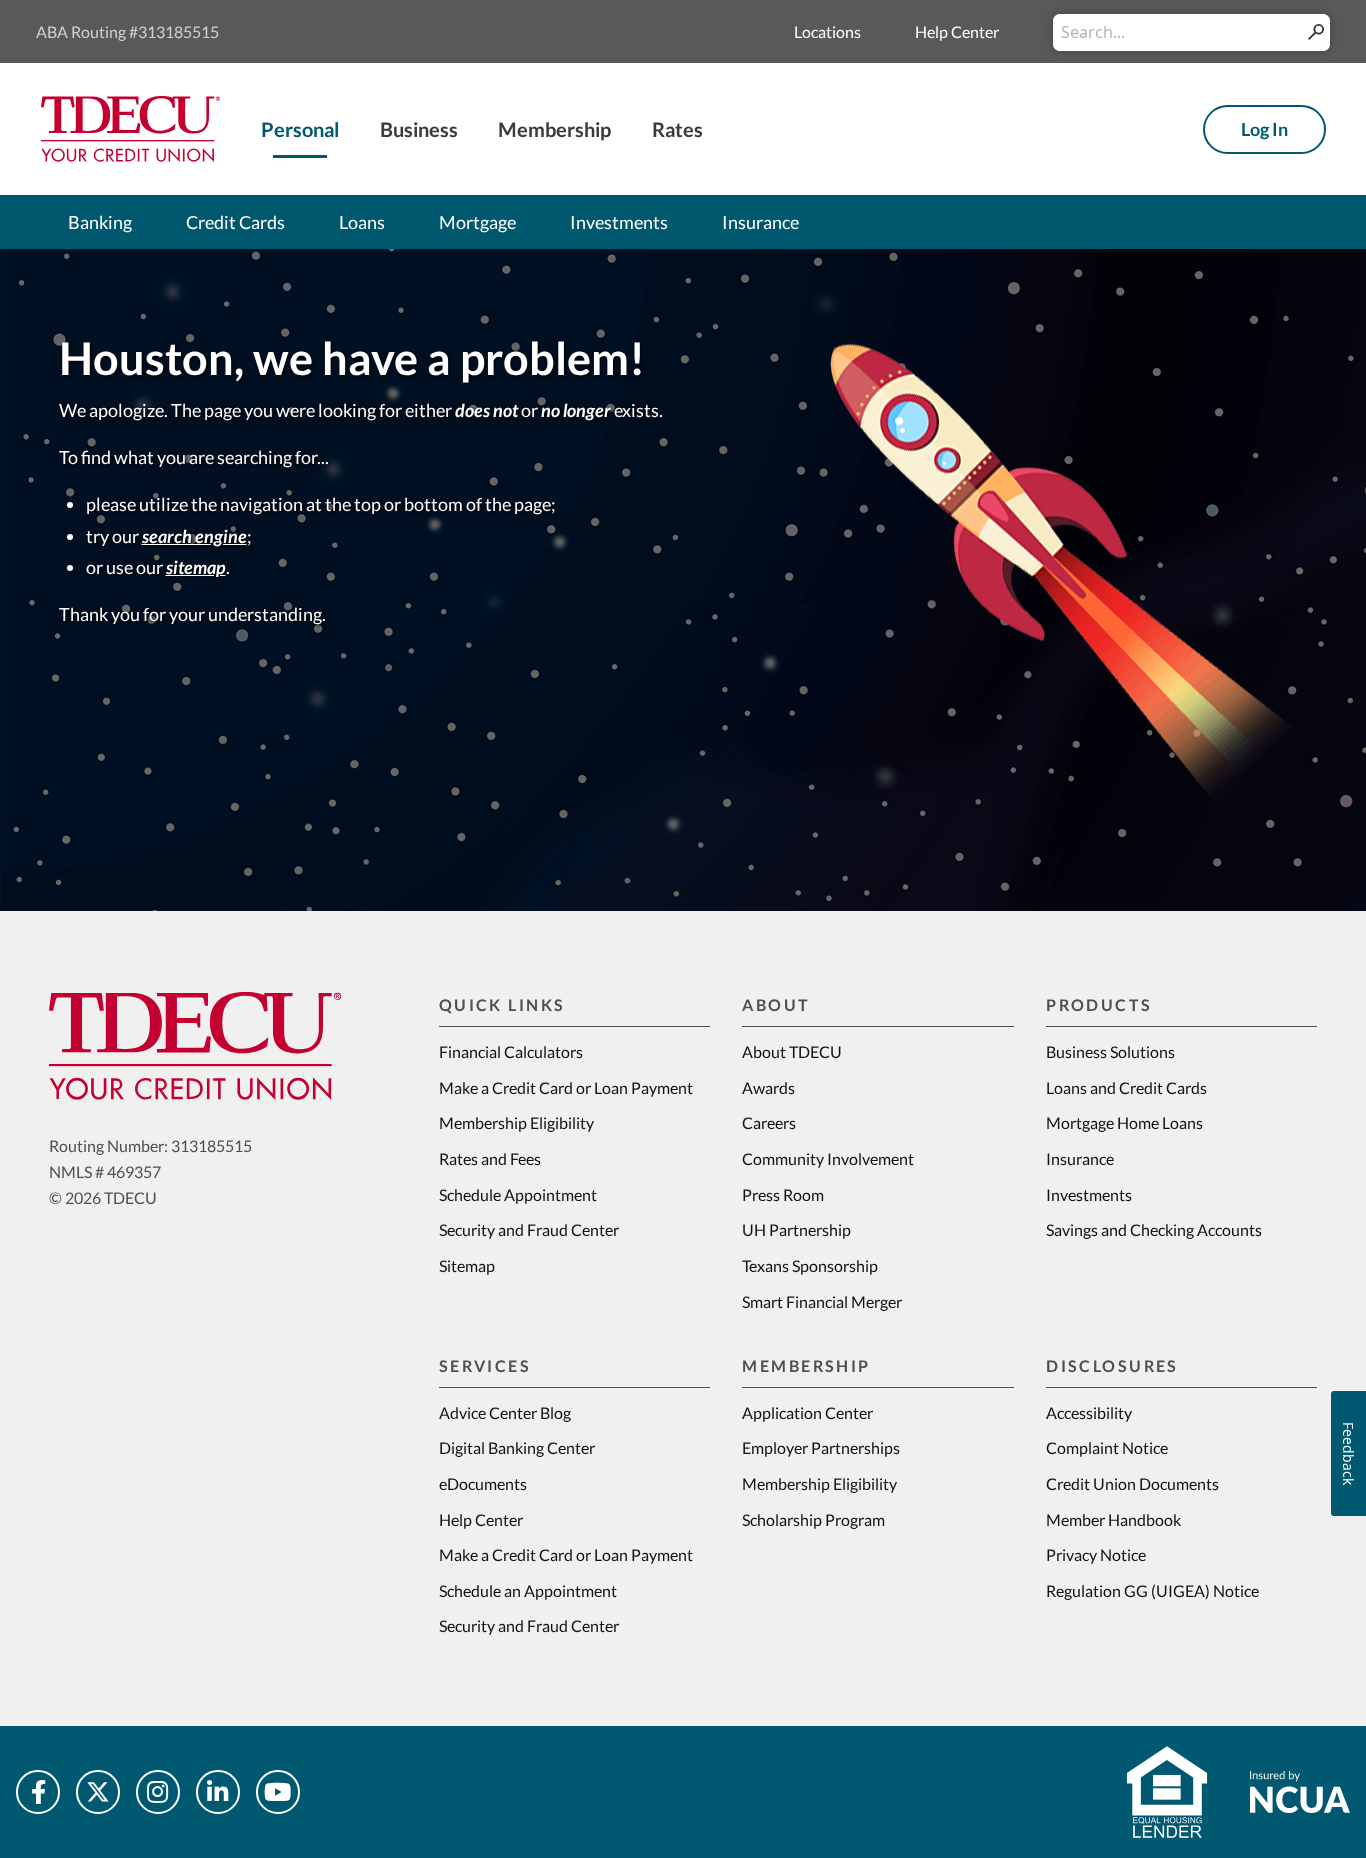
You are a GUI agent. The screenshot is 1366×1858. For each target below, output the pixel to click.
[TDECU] (195, 1046)
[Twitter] (98, 1792)
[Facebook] (38, 1792)
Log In (1264, 129)
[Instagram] (158, 1792)
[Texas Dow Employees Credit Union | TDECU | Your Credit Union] (131, 127)
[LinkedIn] (218, 1792)
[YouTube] (278, 1792)
